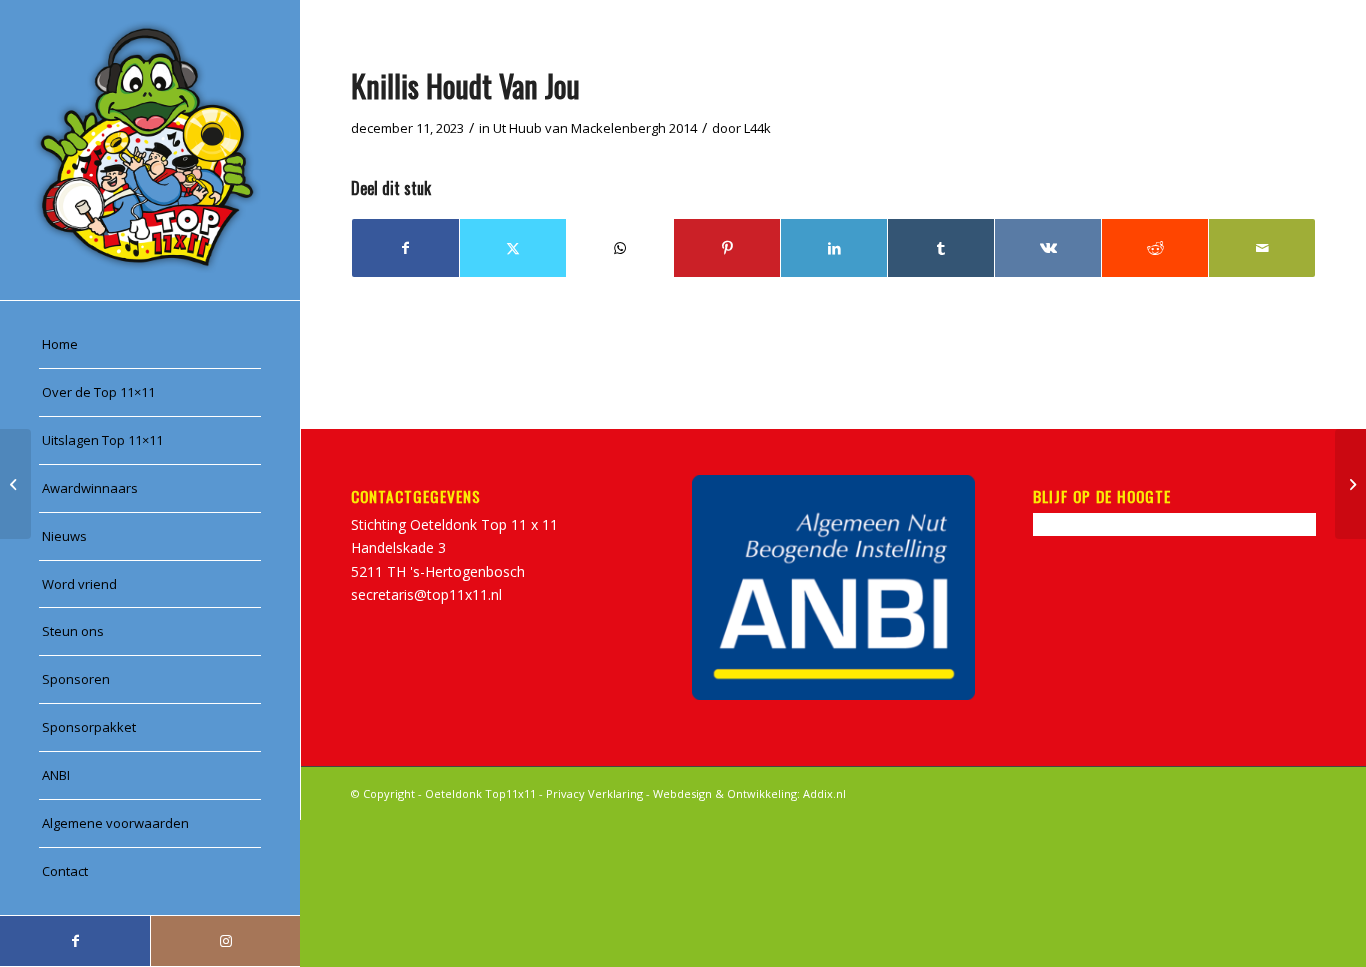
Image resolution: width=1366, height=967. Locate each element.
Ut (499, 128)
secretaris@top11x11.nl (426, 594)
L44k (757, 128)
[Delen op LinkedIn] (834, 248)
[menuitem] (150, 345)
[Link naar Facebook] (75, 941)
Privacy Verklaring (594, 793)
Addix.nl (824, 793)
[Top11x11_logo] (150, 150)
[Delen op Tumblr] (941, 248)
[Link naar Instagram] (225, 941)
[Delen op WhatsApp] (620, 248)
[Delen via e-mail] (1262, 248)
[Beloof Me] (15, 484)
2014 (683, 128)
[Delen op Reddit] (1155, 248)
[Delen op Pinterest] (727, 248)
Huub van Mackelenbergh (587, 128)
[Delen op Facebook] (405, 248)
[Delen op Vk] (1048, 248)
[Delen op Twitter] (513, 248)
